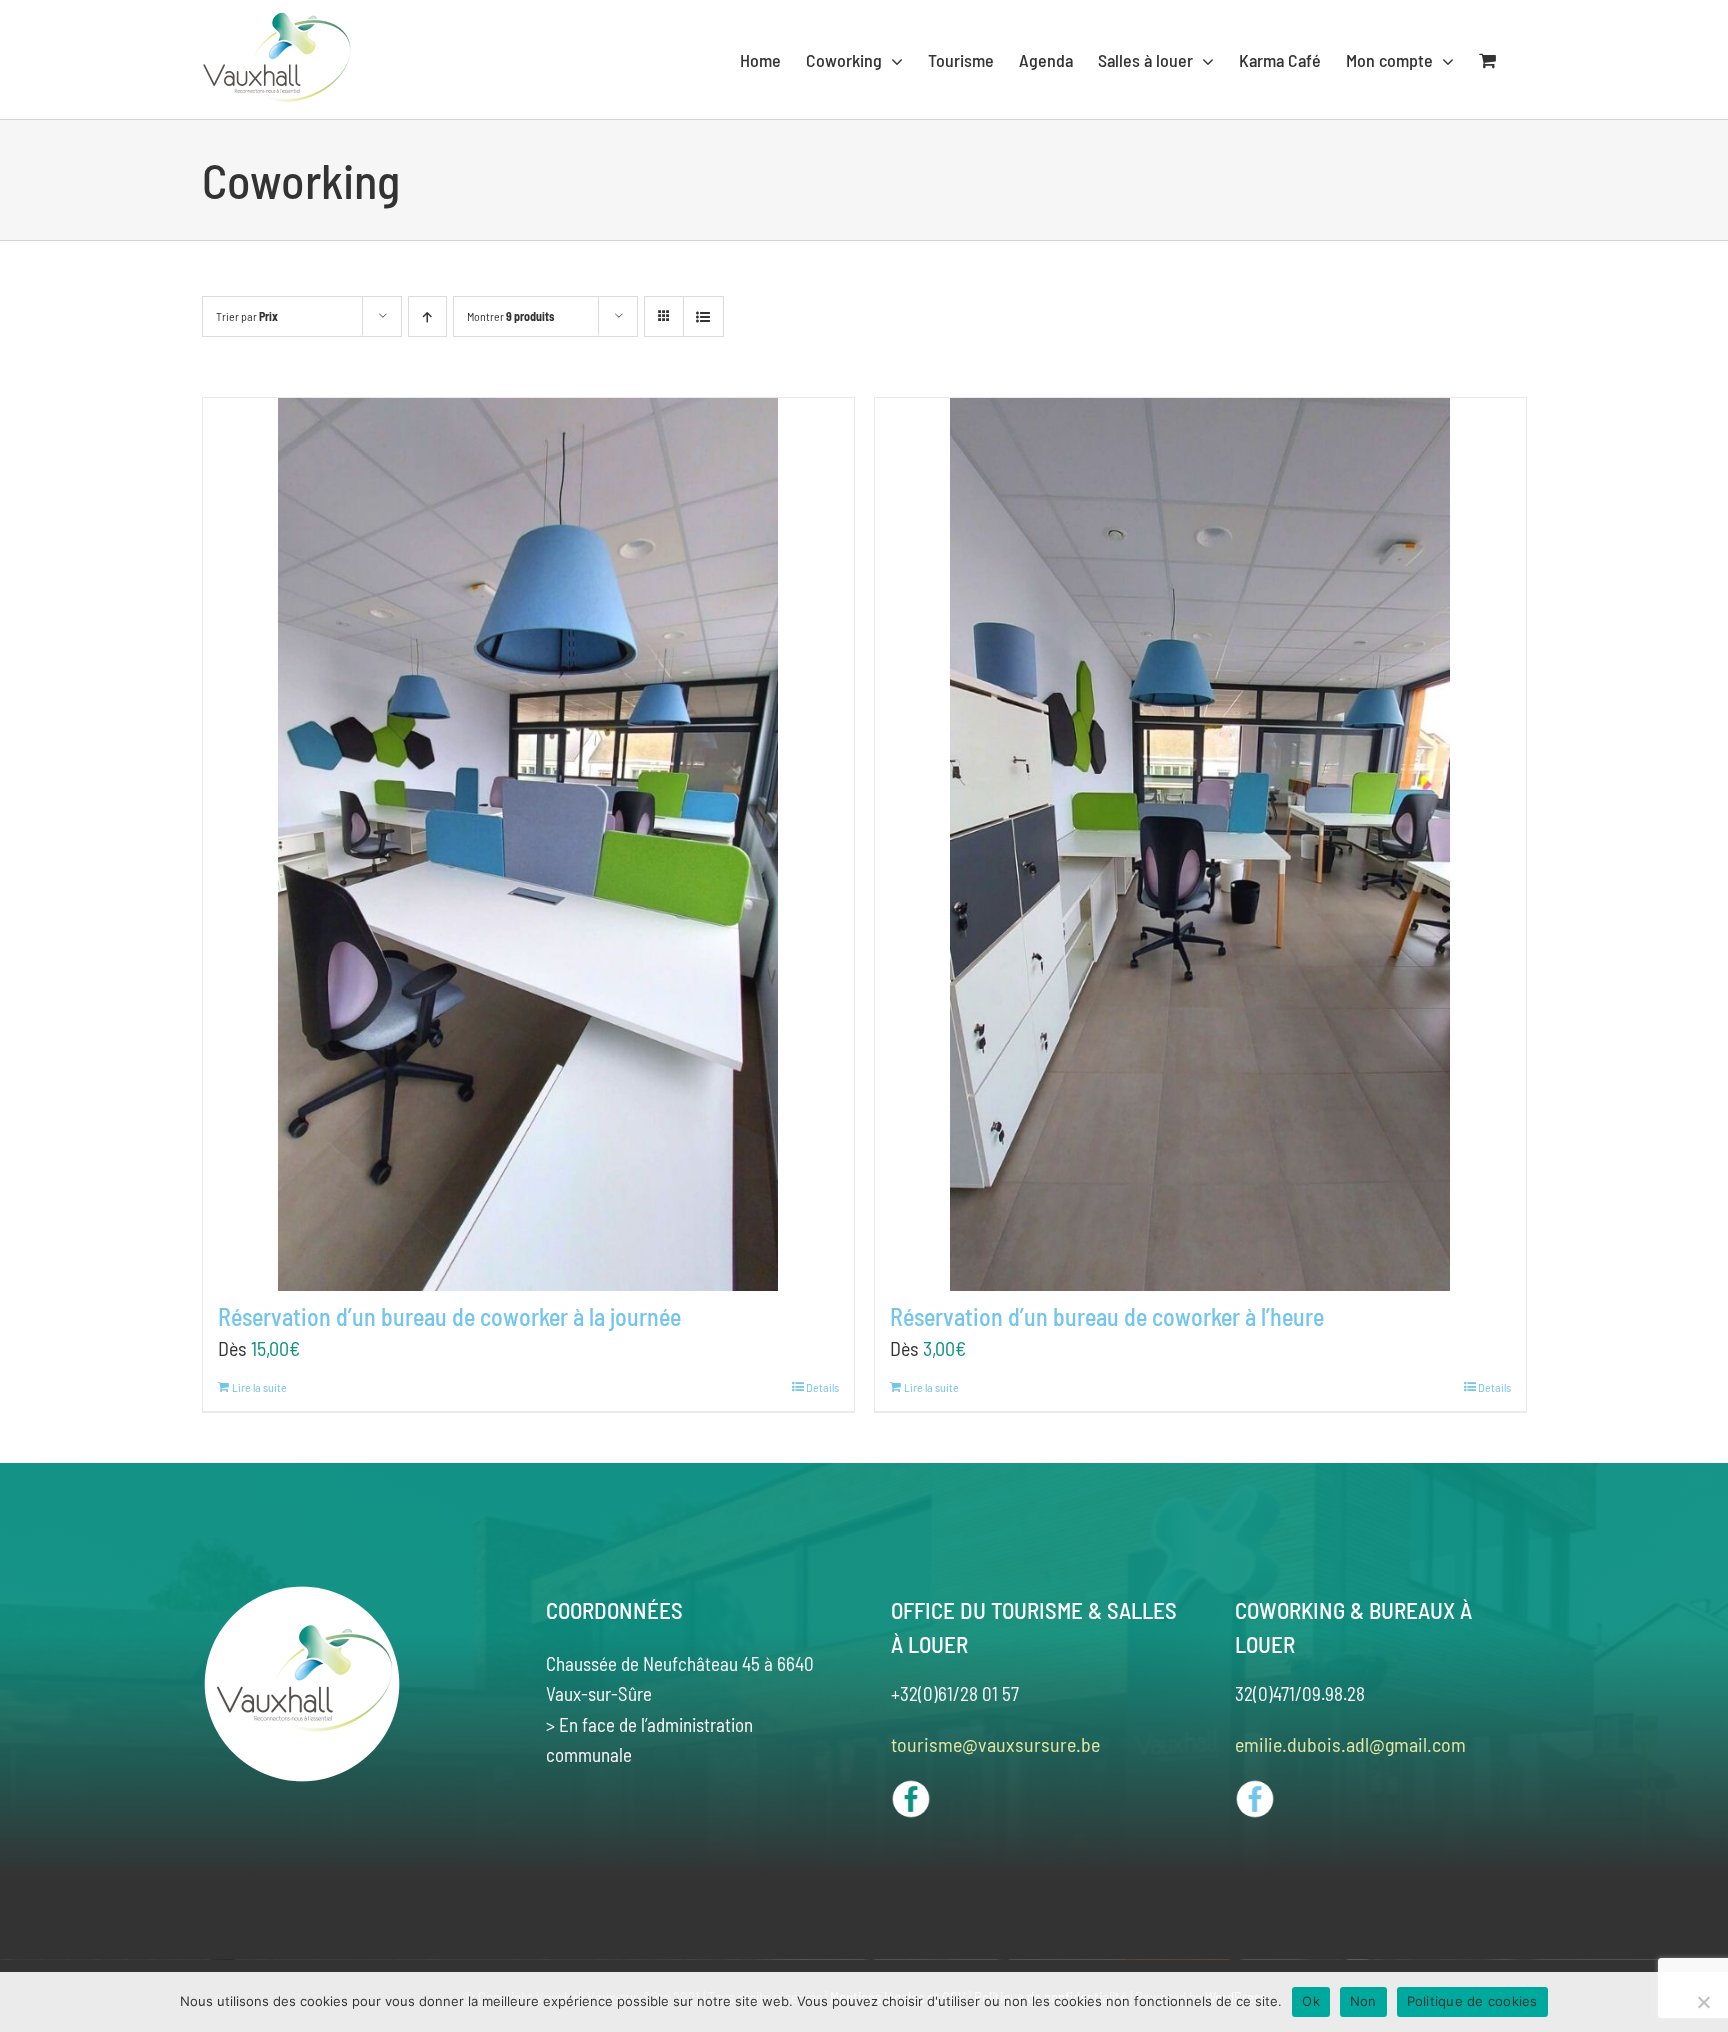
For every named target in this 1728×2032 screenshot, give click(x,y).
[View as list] (703, 316)
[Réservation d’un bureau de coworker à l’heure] (1200, 844)
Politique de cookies (1472, 2001)
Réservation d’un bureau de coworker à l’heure (1107, 1316)
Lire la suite (259, 1387)
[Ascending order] (427, 316)
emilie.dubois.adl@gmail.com (1350, 1744)
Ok (1311, 2001)
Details (822, 1387)
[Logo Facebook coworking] (1255, 1789)
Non (1363, 2001)
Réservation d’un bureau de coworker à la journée (449, 1316)
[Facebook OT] (911, 1789)
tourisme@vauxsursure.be (995, 1744)
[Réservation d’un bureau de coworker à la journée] (528, 844)
